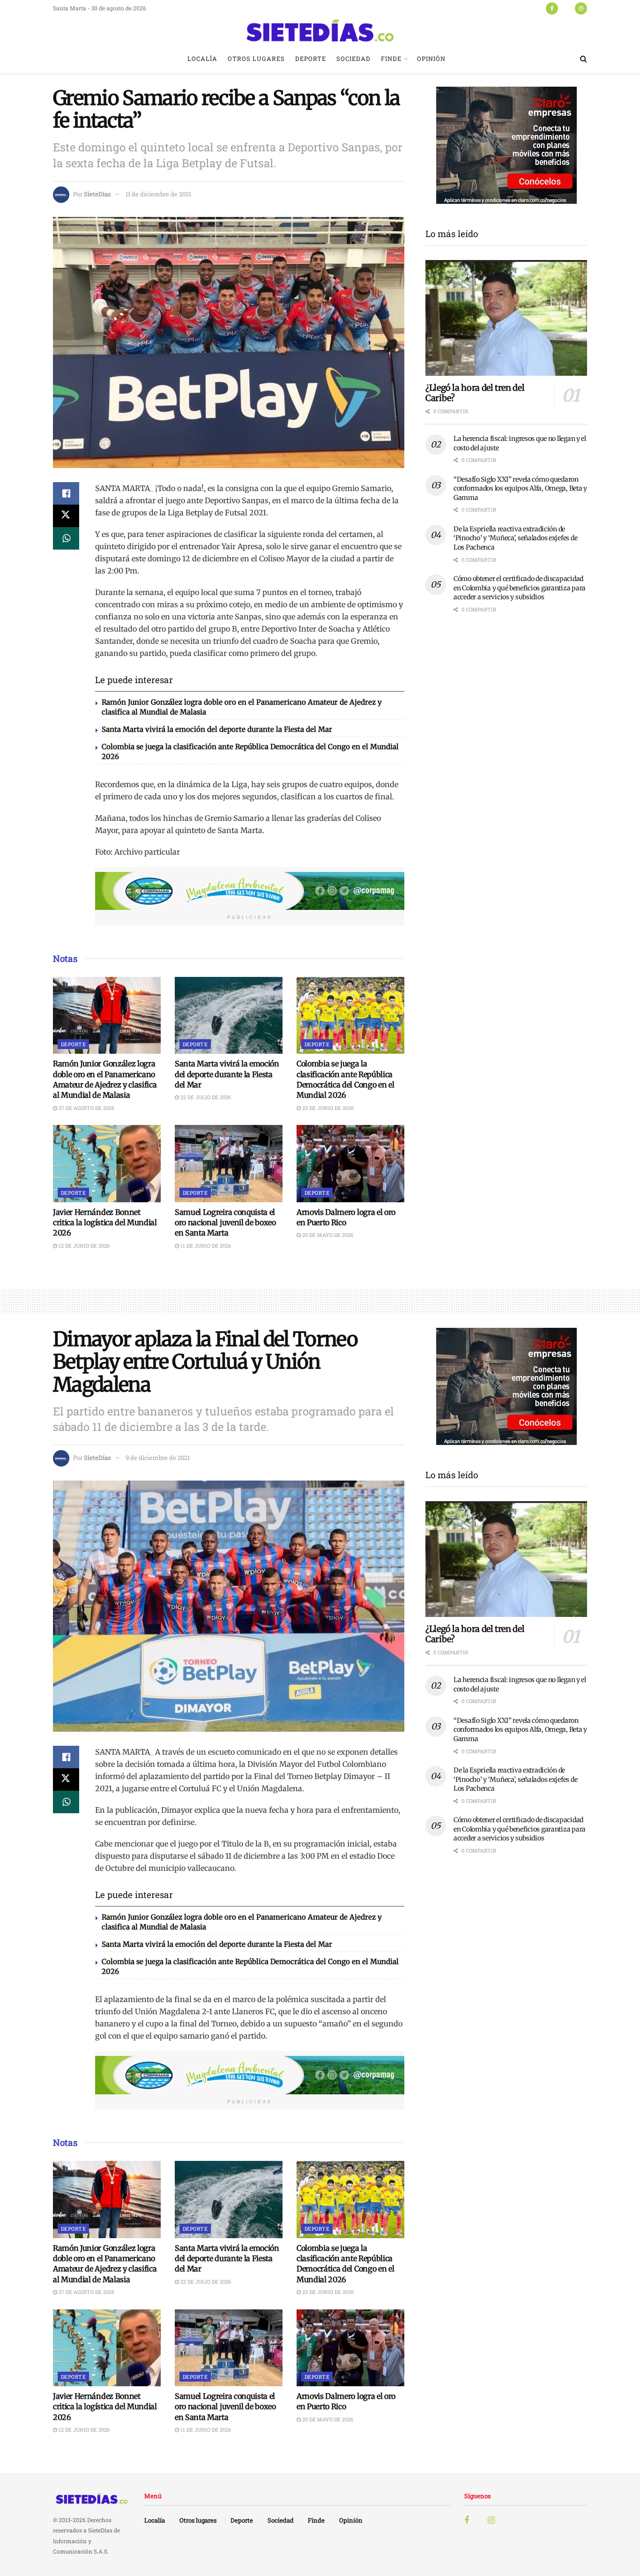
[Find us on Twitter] (566, 8)
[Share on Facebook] (66, 493)
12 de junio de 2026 (83, 1246)
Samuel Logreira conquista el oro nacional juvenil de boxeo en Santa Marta (225, 1223)
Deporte (311, 59)
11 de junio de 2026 (205, 1246)
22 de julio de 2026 (205, 1097)
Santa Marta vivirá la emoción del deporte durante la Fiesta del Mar (217, 729)
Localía (202, 59)
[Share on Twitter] (66, 516)
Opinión (431, 59)
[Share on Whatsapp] (66, 538)
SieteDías (97, 194)
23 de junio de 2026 (327, 1108)
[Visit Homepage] (320, 30)
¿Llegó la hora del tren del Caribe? (475, 393)
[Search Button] (584, 59)
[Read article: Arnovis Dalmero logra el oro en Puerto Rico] (350, 1163)
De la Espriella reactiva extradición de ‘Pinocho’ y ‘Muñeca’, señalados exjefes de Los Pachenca (515, 538)
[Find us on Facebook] (552, 8)
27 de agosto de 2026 (86, 1108)
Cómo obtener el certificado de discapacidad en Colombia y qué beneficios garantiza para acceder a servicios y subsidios (520, 588)
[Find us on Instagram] (581, 8)
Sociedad (353, 59)
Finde (391, 59)
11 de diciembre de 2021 (158, 194)
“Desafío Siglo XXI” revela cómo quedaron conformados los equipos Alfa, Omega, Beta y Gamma (520, 488)
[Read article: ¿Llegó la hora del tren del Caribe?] (506, 318)
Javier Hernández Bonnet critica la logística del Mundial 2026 (105, 1223)
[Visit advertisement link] (250, 891)
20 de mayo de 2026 (327, 1235)
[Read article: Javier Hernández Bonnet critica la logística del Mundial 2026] (107, 1163)
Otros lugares (256, 59)
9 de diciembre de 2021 (158, 1458)
